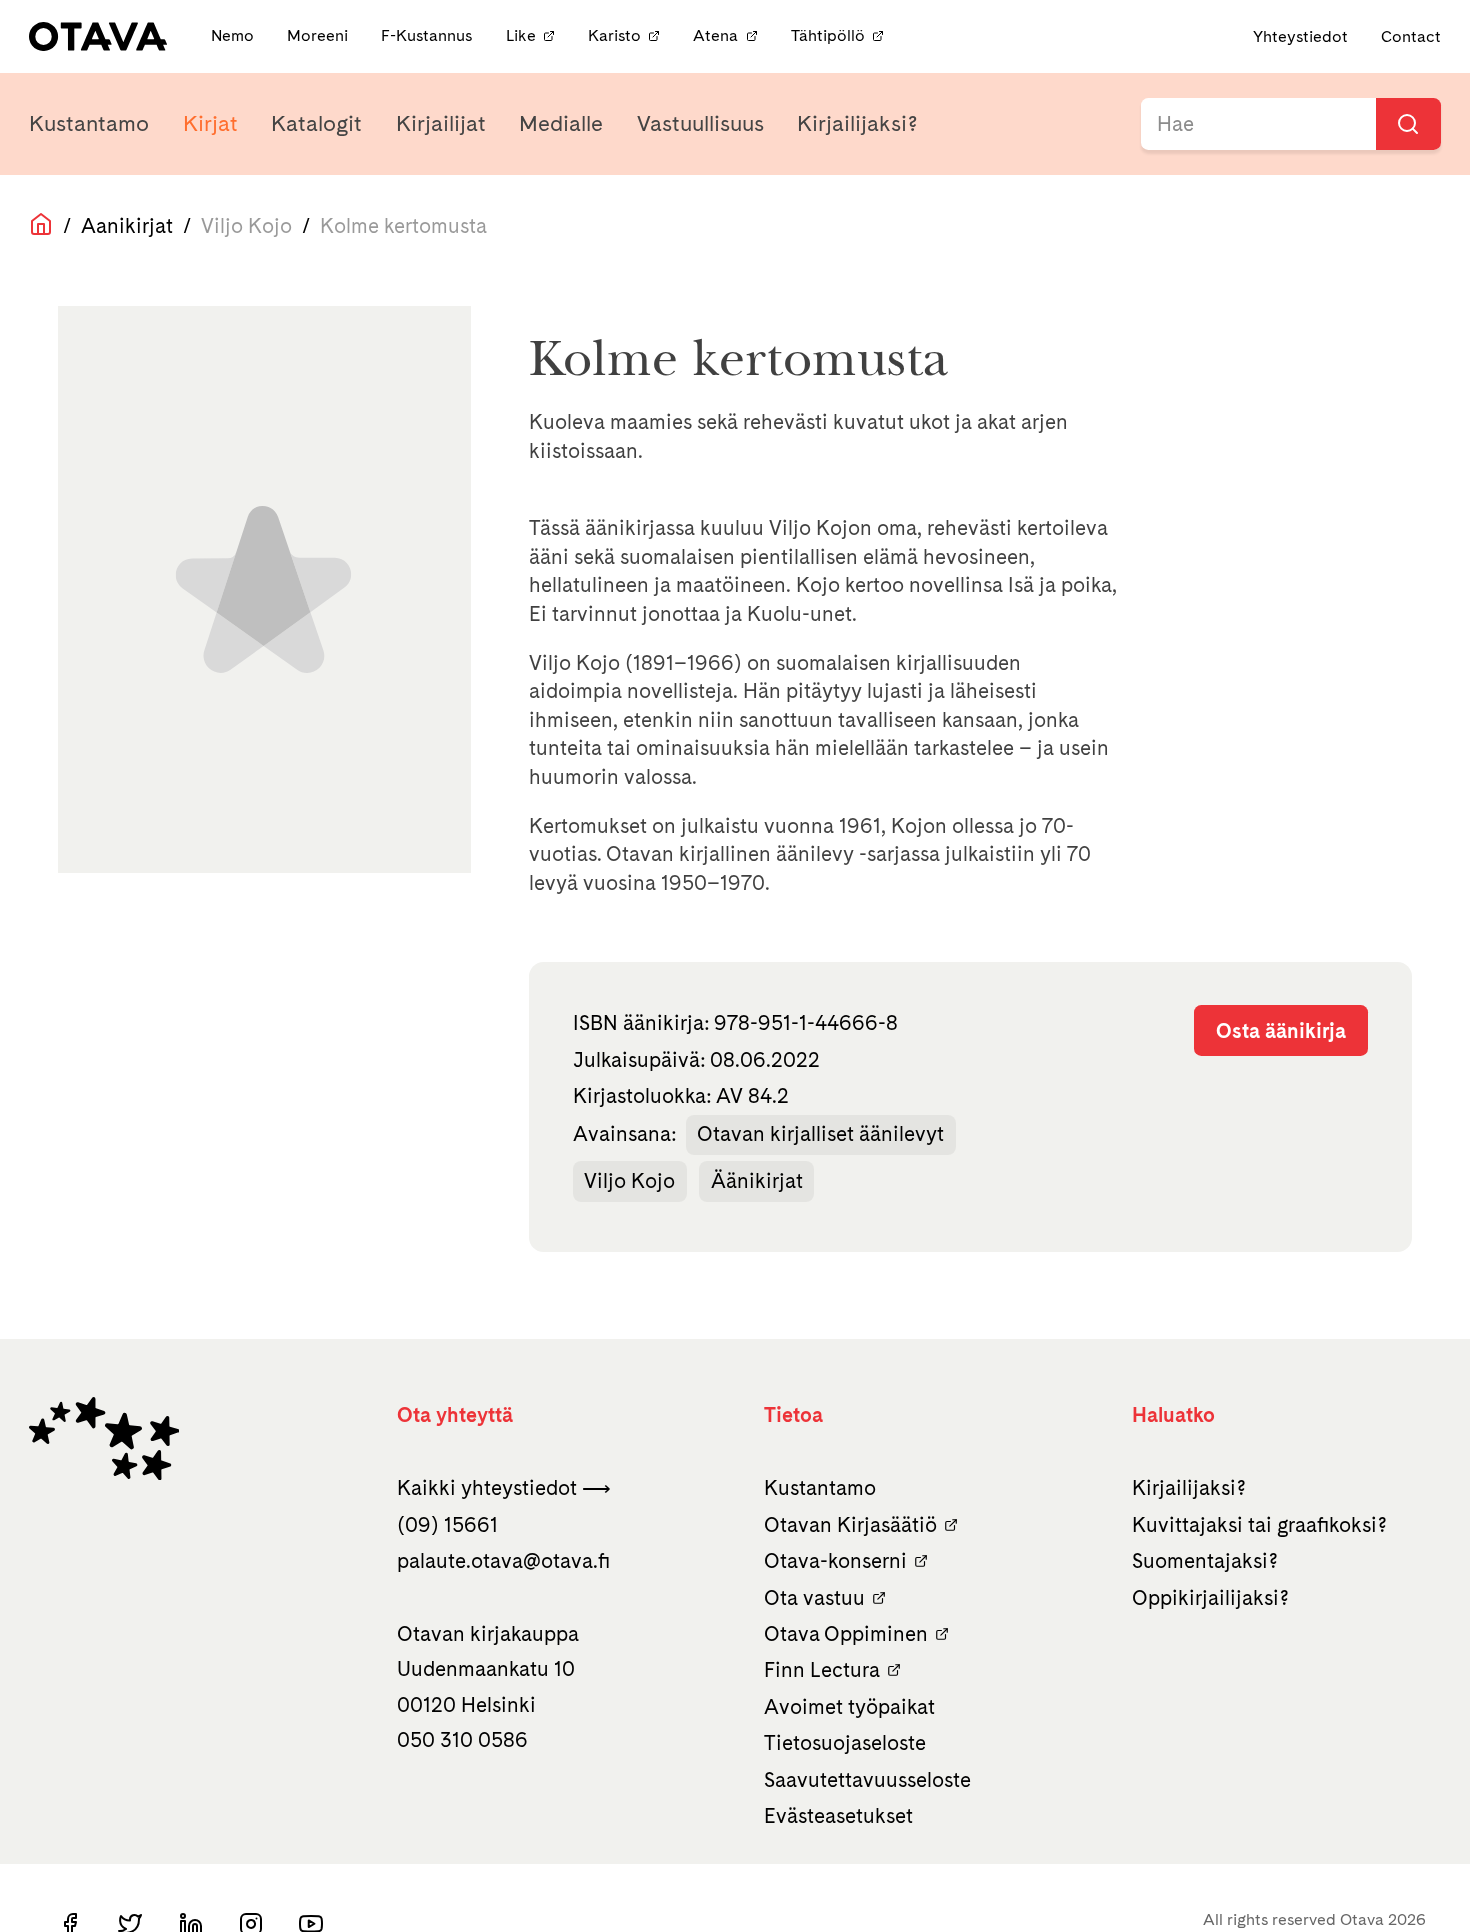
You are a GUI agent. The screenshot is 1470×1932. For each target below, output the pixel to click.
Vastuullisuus (700, 123)
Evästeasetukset (838, 1815)
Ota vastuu (814, 1597)
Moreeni (319, 36)
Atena (715, 36)
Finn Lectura (822, 1669)
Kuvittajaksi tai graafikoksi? (1259, 1524)
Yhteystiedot (1300, 36)
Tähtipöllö (828, 36)
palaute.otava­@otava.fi (503, 1560)
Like (521, 36)
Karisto (614, 36)
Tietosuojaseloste (845, 1742)
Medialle (561, 123)
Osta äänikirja (1281, 1030)
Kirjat (210, 123)
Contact (1411, 36)
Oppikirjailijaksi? (1210, 1597)
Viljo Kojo (629, 1180)
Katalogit (316, 123)
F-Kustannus (428, 36)
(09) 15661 (447, 1524)
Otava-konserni (835, 1560)
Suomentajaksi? (1205, 1560)
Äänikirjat (757, 1180)
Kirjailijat (441, 123)
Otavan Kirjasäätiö (850, 1524)
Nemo (234, 36)
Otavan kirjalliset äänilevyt (820, 1133)
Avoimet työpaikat (849, 1706)
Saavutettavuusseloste (867, 1779)
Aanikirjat (127, 225)
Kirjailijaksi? (857, 123)
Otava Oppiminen (846, 1633)
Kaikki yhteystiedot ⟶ (504, 1487)
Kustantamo (89, 123)
